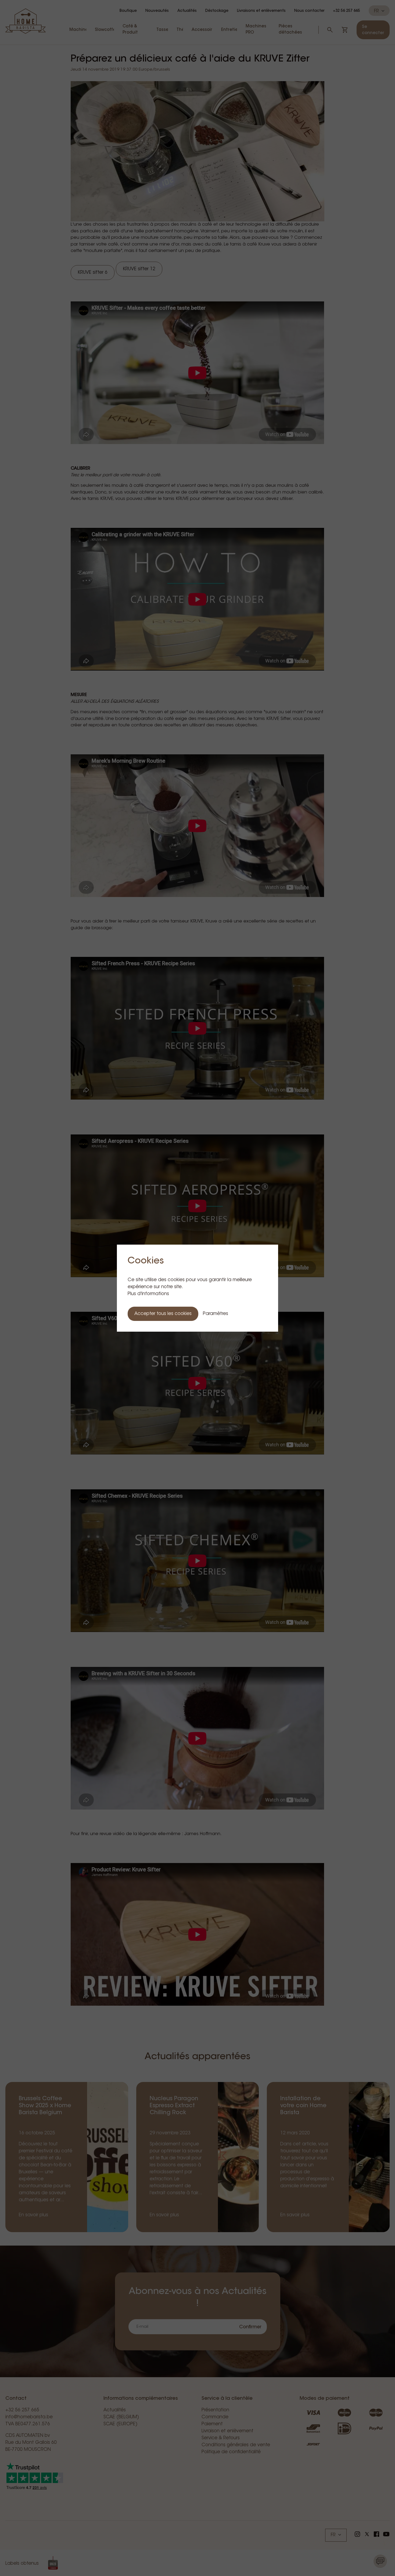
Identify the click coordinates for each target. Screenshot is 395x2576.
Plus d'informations (148, 1294)
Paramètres (216, 1314)
